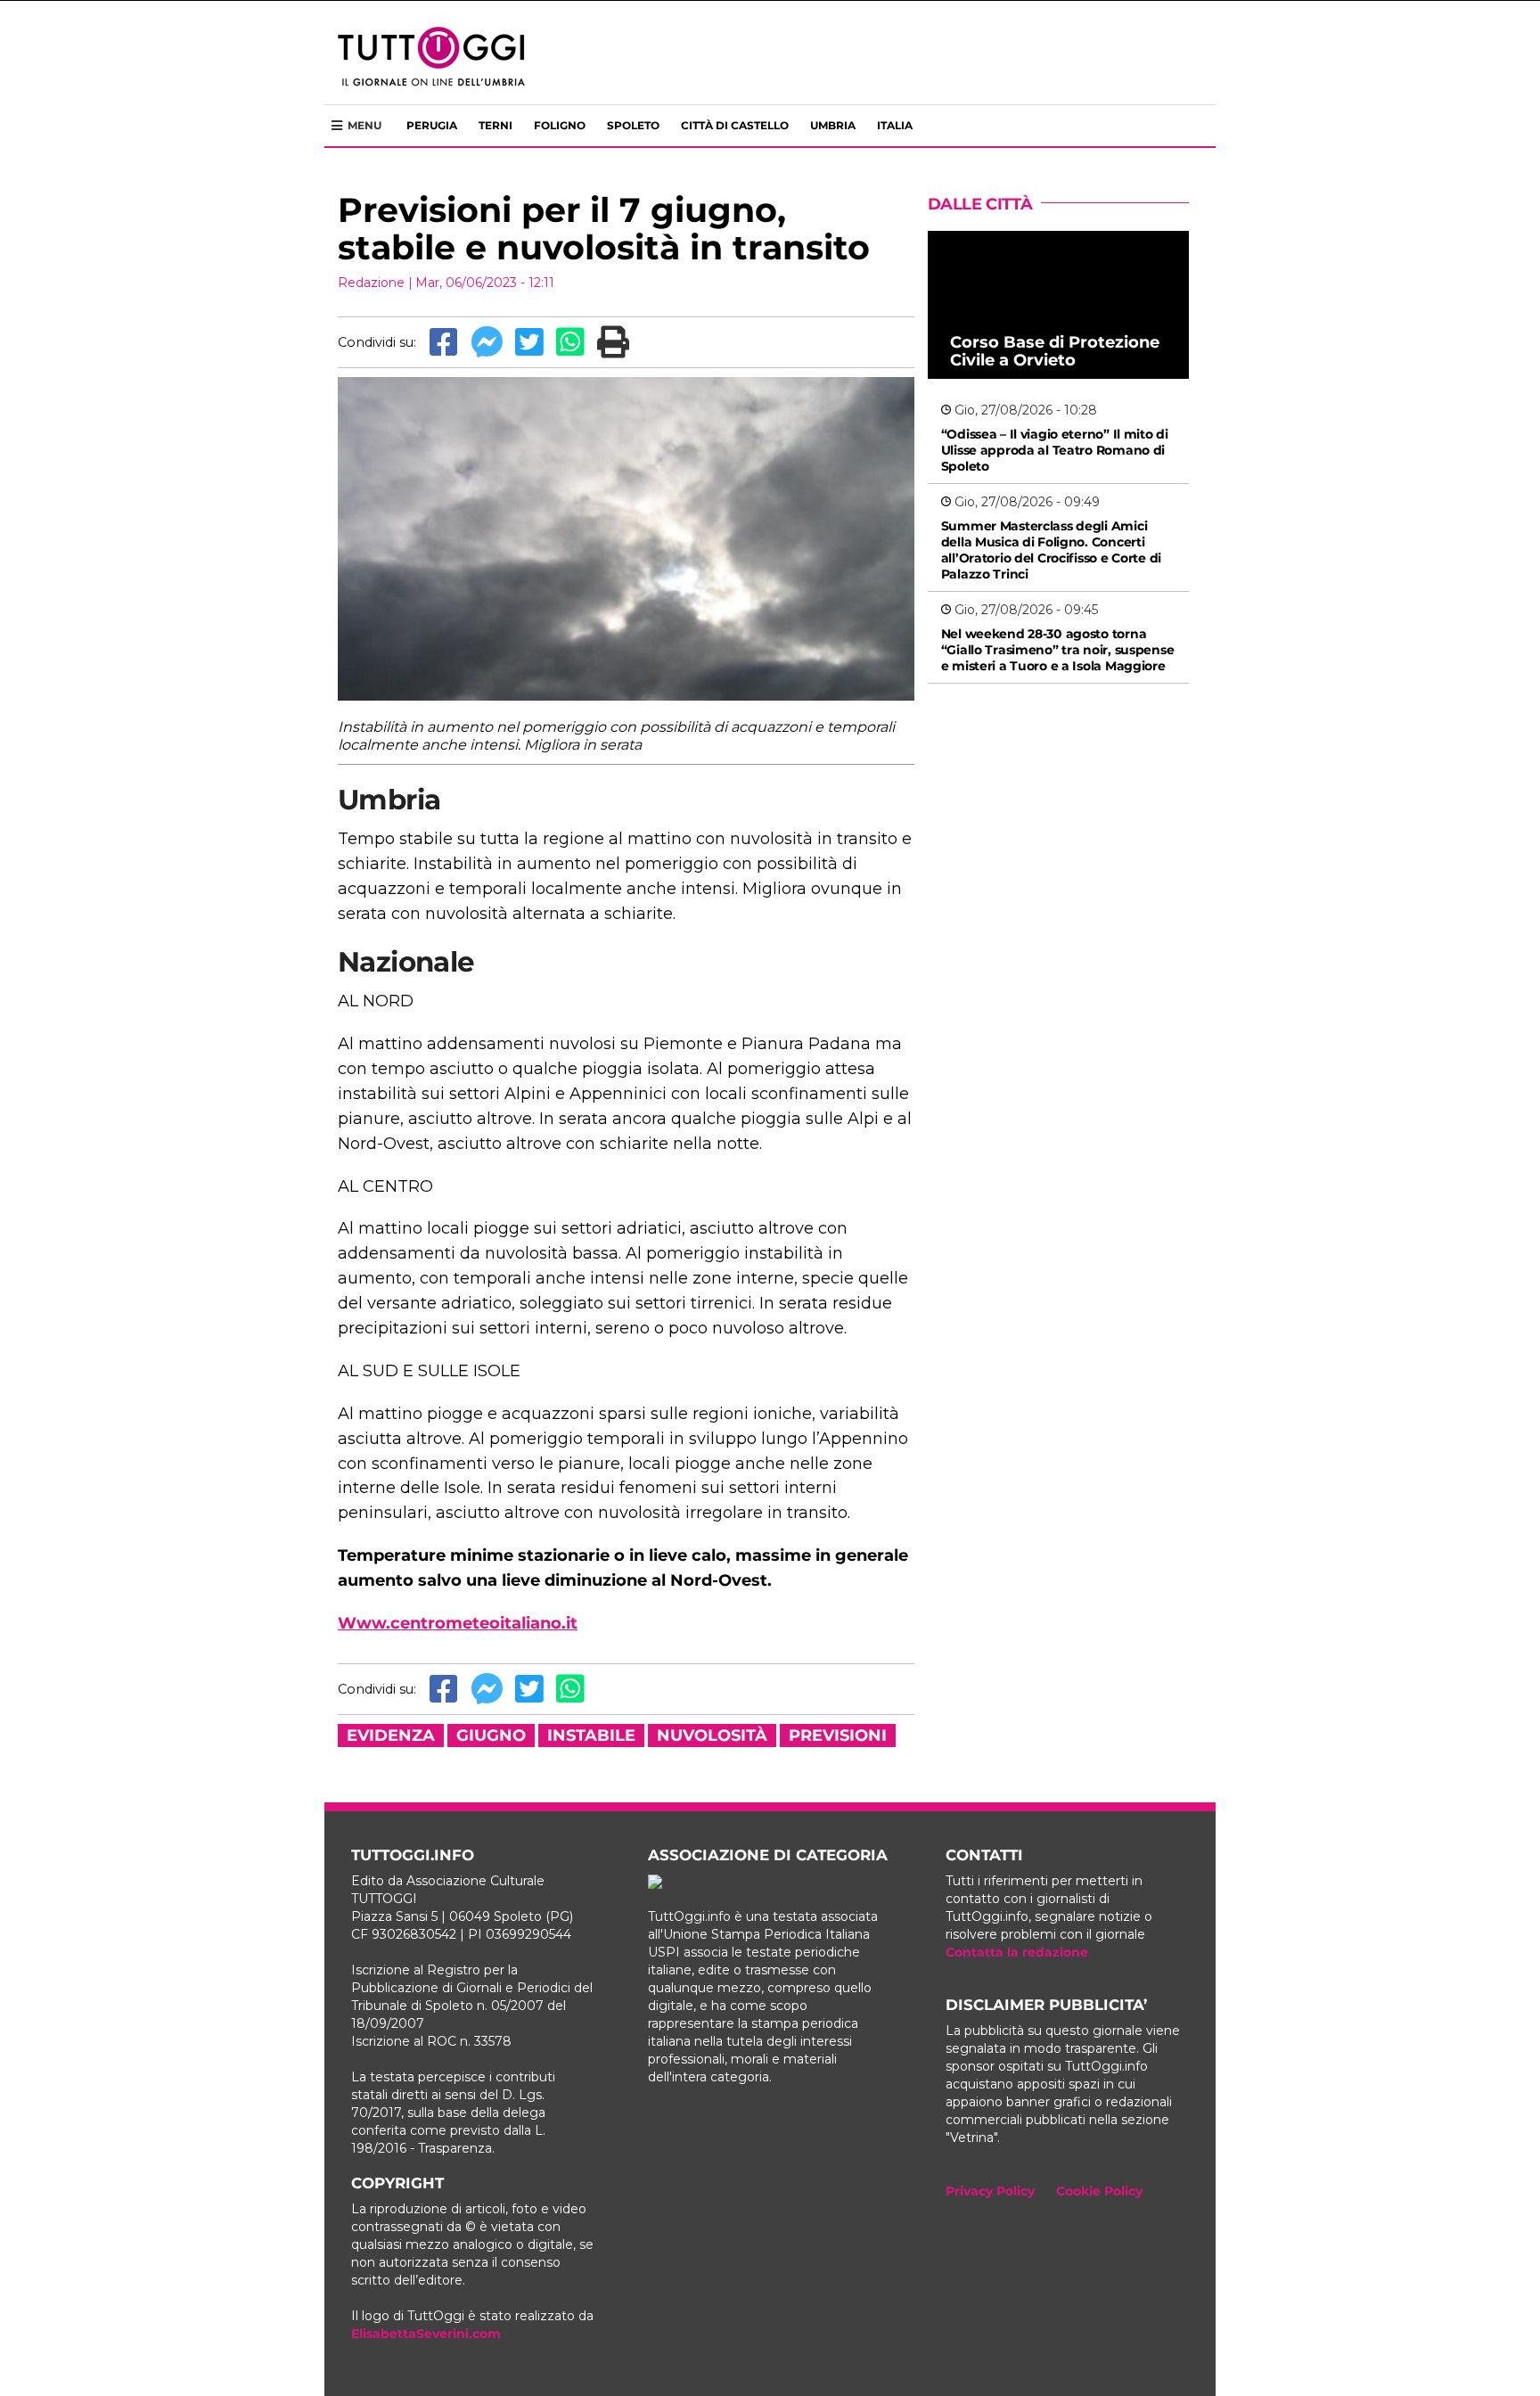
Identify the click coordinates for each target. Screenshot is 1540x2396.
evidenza (391, 1735)
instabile (591, 1735)
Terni (496, 125)
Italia (895, 125)
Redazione (371, 283)
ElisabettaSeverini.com (426, 2334)
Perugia (432, 125)
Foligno (560, 125)
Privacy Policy (990, 2191)
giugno (491, 1735)
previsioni (838, 1735)
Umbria (833, 125)
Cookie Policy (1099, 2191)
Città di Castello (735, 125)
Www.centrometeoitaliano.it (458, 1623)
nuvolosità (712, 1735)
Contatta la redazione (1017, 1952)
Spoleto (633, 125)
